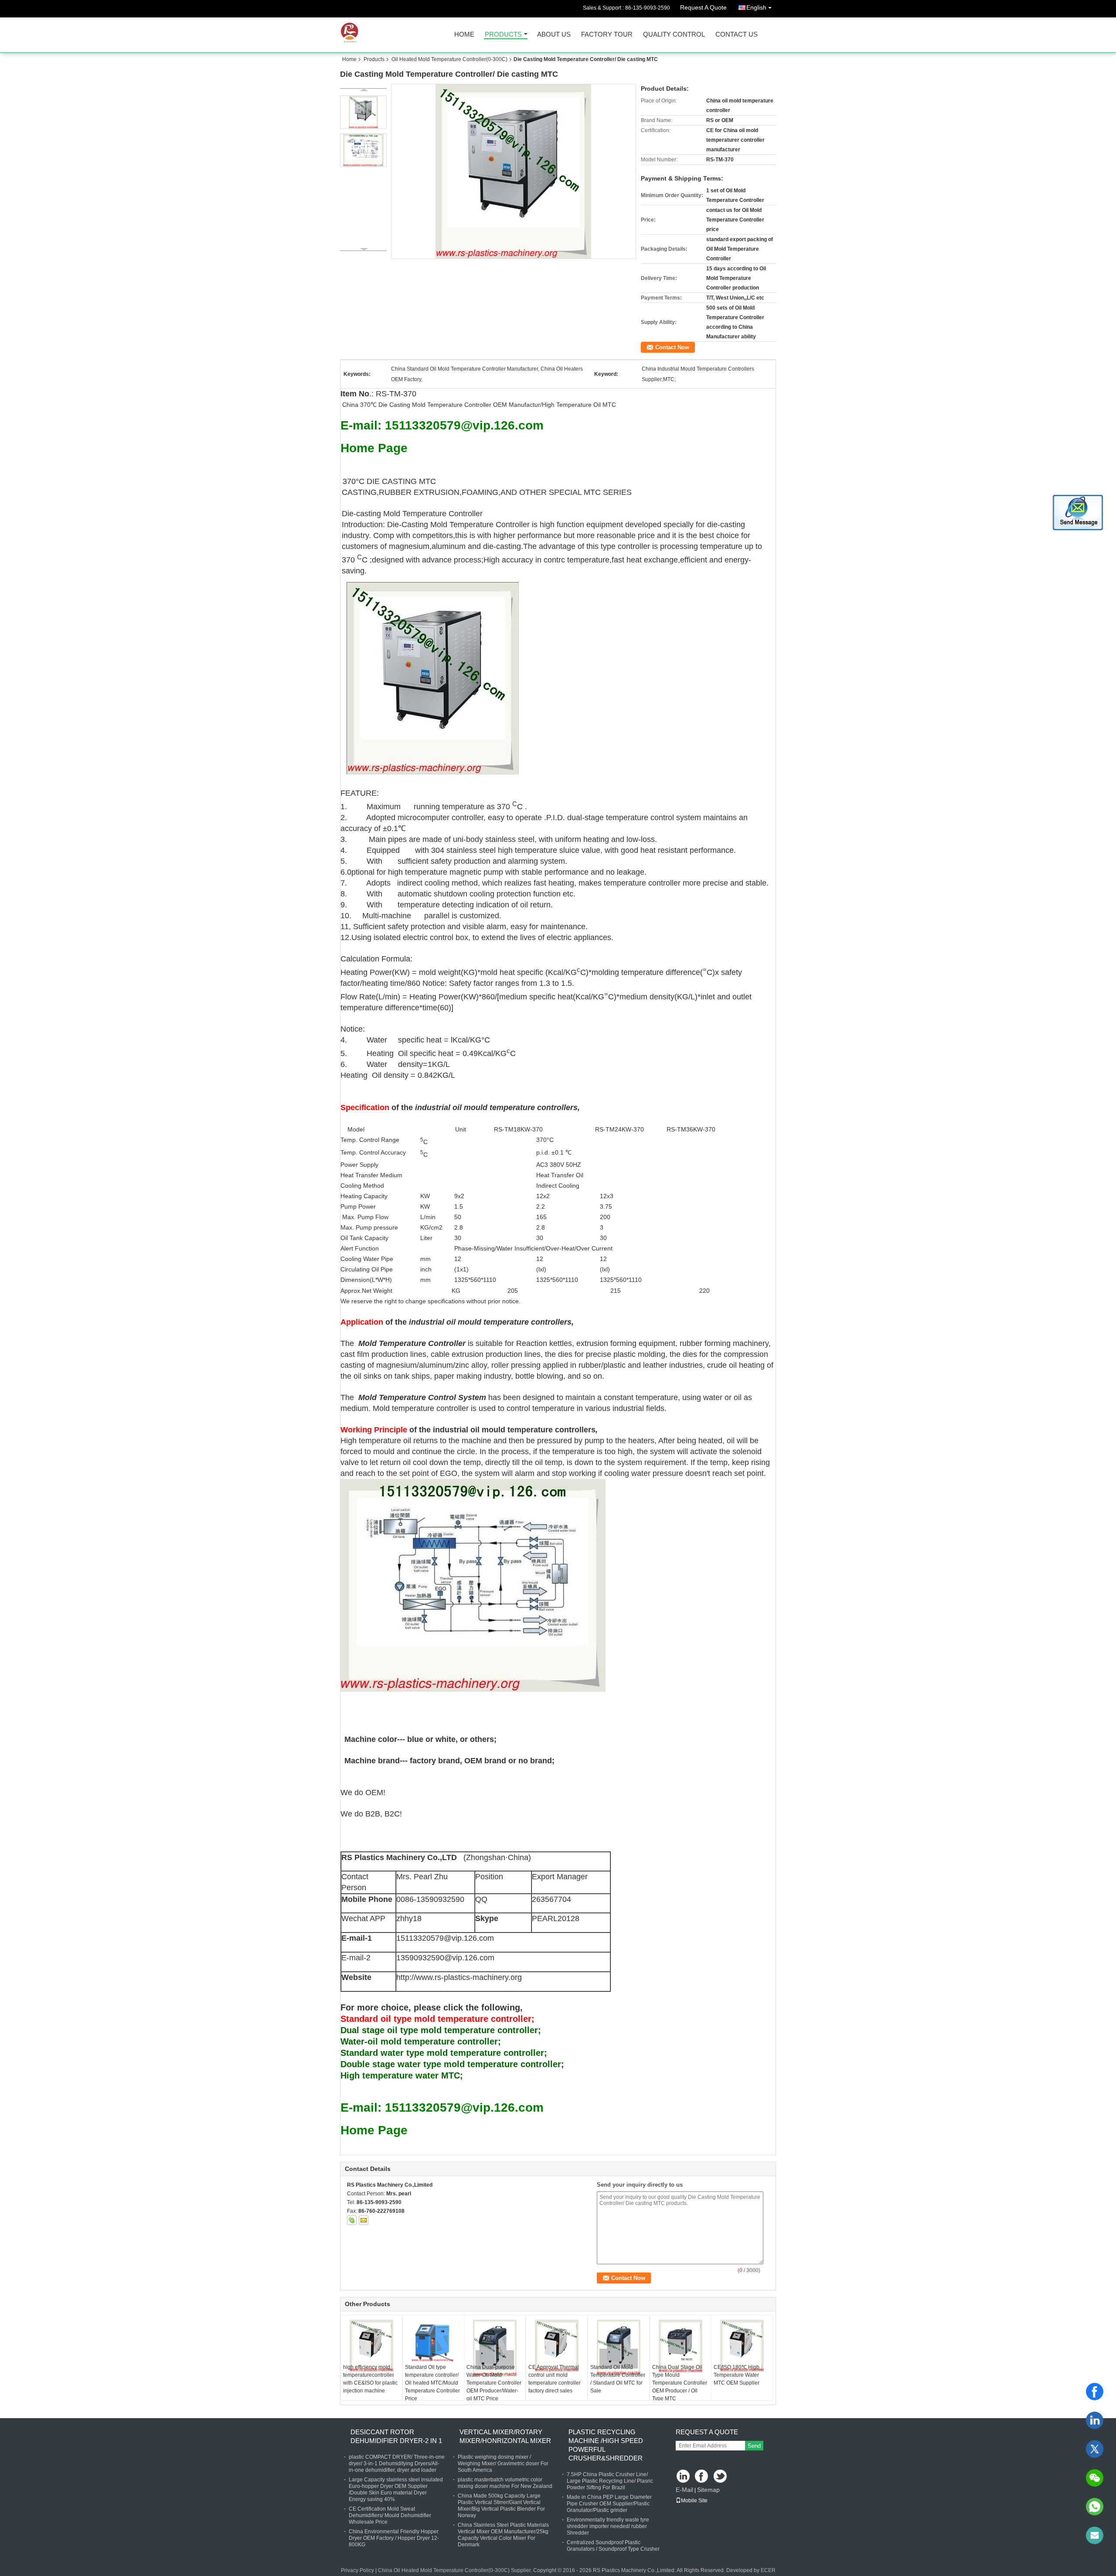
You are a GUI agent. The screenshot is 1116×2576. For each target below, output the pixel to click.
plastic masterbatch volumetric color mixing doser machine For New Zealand (505, 2483)
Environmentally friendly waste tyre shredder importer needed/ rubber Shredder (608, 2526)
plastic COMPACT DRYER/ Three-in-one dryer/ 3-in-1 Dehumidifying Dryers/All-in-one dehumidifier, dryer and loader (397, 2464)
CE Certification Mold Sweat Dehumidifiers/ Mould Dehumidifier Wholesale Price (390, 2515)
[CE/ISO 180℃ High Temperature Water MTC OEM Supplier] (742, 2346)
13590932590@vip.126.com (445, 1958)
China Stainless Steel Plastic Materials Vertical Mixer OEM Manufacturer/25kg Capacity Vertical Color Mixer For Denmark (503, 2535)
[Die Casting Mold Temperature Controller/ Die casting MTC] (514, 171)
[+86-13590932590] (1095, 2507)
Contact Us (737, 35)
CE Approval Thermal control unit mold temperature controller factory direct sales (555, 2379)
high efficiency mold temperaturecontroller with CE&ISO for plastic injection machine (370, 2379)
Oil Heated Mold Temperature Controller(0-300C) (449, 59)
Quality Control (674, 35)
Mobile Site (694, 2501)
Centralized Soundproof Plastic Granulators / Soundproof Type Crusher (613, 2546)
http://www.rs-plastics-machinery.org (459, 1977)
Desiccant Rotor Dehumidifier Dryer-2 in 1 (396, 2436)
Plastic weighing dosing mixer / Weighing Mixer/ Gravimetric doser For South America (503, 2464)
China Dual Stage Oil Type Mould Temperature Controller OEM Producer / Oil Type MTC (680, 2383)
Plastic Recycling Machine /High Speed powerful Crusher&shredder (606, 2445)
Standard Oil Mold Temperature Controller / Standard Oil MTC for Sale (618, 2379)
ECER (768, 2570)
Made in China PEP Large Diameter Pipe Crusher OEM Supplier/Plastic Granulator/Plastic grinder (609, 2504)
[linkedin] (1095, 2420)
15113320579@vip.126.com (445, 1938)
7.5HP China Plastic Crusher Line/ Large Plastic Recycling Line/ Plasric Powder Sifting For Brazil (610, 2481)
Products (503, 35)
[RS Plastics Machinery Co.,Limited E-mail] (364, 2220)
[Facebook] (1095, 2392)
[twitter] (1095, 2449)
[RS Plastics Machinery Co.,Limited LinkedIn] (683, 2477)
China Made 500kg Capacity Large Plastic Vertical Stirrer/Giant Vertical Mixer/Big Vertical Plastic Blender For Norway (501, 2506)
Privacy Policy (357, 2570)
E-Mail (684, 2490)
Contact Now (672, 347)
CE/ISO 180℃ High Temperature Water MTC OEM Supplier (737, 2375)
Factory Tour (607, 35)
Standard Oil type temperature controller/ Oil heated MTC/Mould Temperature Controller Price (432, 2383)
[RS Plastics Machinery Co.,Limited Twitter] (721, 2477)
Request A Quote (703, 7)
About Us (554, 35)
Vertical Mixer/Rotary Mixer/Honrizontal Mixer (505, 2436)
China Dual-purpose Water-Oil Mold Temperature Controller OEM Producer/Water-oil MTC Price (494, 2383)
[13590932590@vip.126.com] (1095, 2535)
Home (464, 35)
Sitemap (708, 2490)
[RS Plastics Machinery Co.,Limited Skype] (352, 2220)
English (756, 7)
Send (754, 2446)
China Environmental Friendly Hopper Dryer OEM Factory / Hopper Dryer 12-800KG (394, 2538)
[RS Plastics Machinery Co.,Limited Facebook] (702, 2477)
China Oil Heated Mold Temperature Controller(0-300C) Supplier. (456, 2570)
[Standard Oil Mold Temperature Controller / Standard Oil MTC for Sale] (619, 2347)
